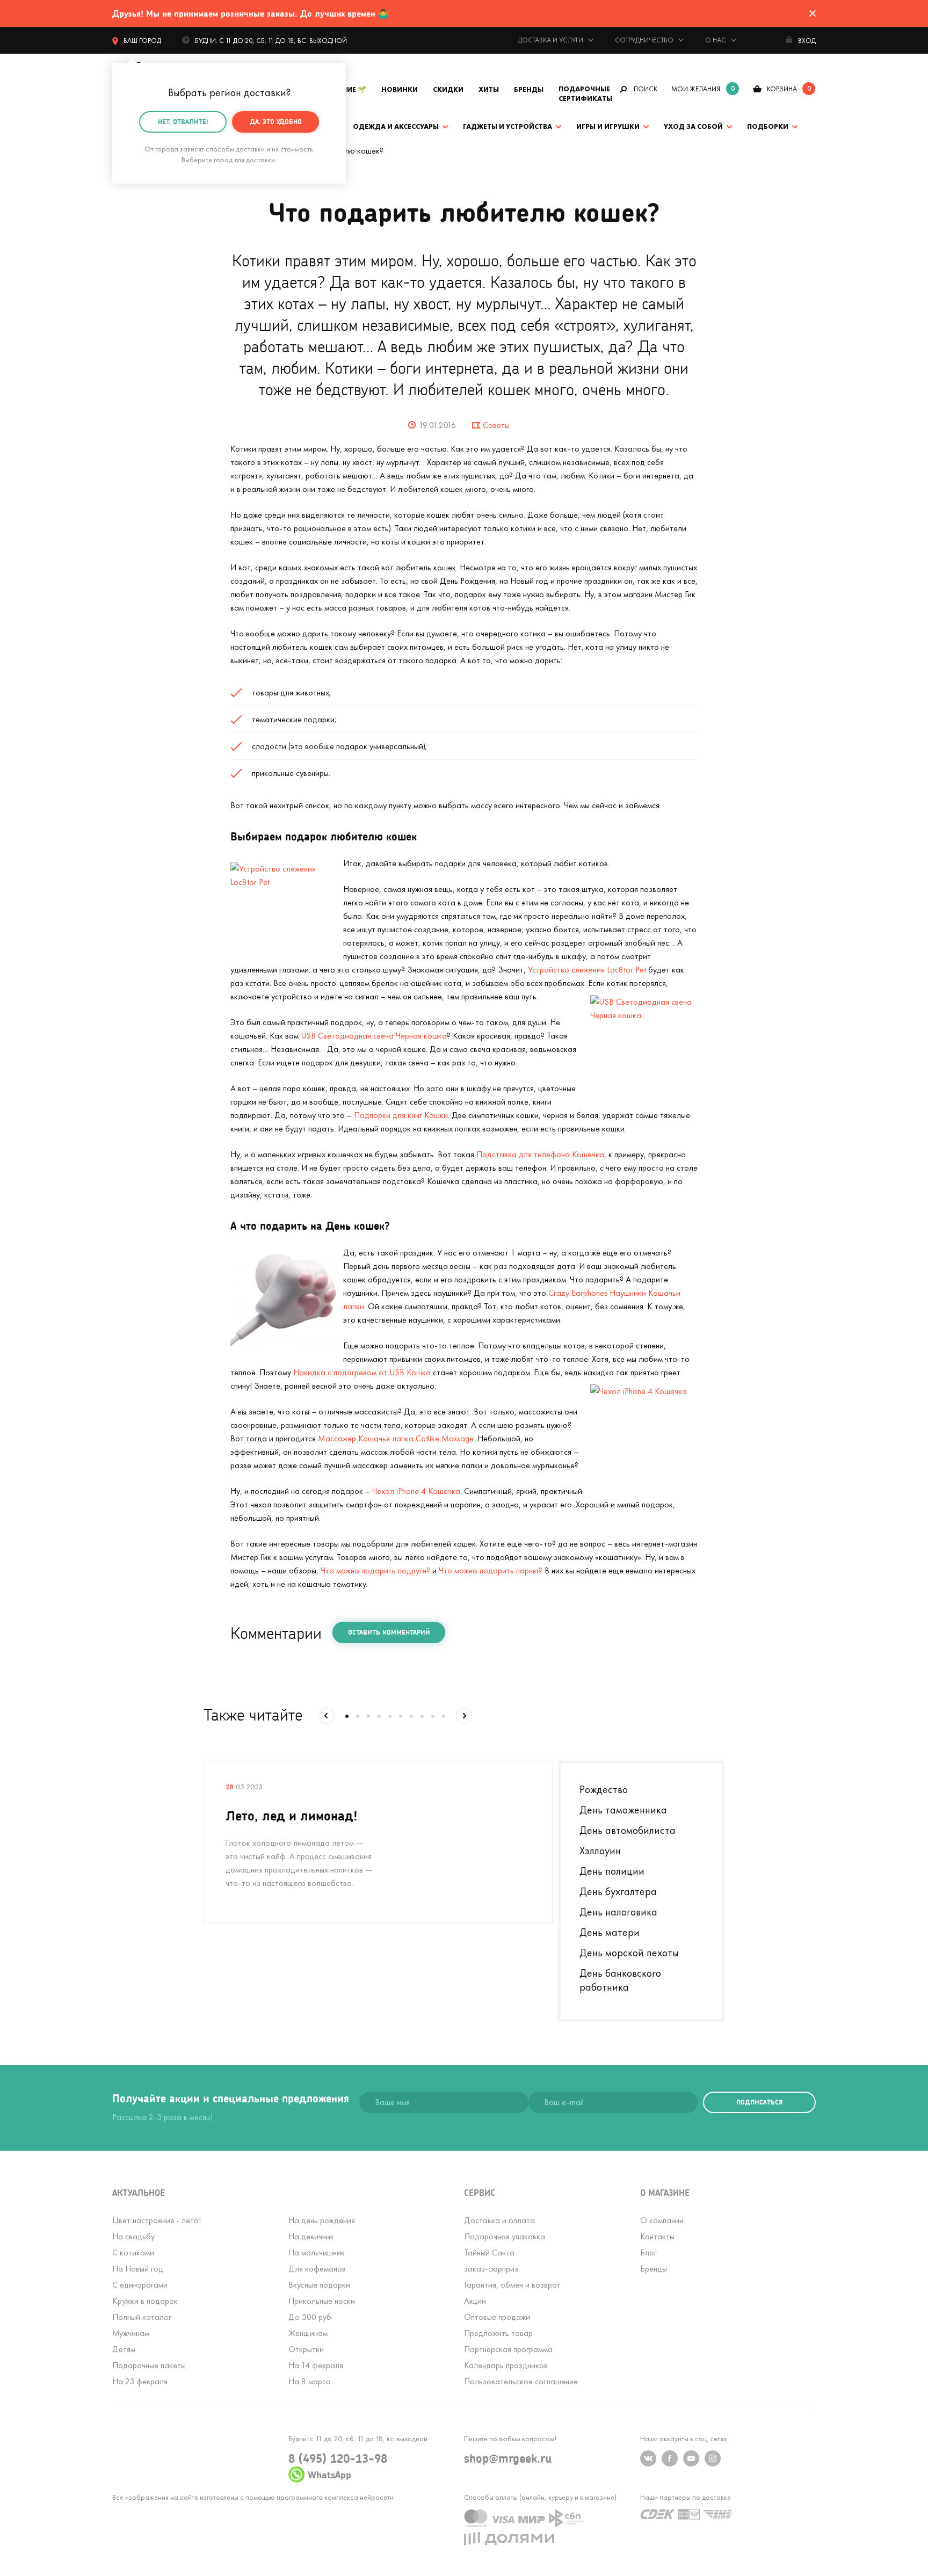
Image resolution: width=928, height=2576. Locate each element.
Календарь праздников (506, 2365)
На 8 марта (310, 2381)
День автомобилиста (628, 1830)
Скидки (448, 89)
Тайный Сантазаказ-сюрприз (491, 2261)
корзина (782, 89)
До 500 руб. (311, 2317)
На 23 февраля (140, 2381)
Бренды (529, 89)
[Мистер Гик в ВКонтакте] (648, 2458)
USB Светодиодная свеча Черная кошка (374, 1036)
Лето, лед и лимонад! (292, 1815)
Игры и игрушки (608, 126)
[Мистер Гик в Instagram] (713, 2458)
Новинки (400, 89)
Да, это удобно (276, 122)
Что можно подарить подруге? (375, 1570)
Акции (475, 2301)
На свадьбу (133, 2236)
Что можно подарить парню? (491, 1570)
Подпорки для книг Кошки (401, 1115)
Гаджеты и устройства (508, 126)
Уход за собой (693, 126)
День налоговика (618, 1912)
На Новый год (138, 2269)
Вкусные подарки (319, 2285)
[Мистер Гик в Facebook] (670, 2458)
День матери (610, 1932)
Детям (124, 2349)
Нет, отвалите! (183, 122)
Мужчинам (131, 2333)
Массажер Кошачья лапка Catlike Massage (396, 1438)
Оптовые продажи (497, 2317)
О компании (662, 2220)
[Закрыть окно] (813, 13)
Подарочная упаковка (505, 2236)
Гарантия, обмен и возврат (512, 2285)
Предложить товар (498, 2333)
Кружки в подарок (145, 2301)
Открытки (306, 2349)
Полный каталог (142, 2317)
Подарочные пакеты (149, 2365)
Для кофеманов (317, 2269)
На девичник (311, 2236)
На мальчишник (317, 2252)
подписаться (759, 2102)
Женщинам (308, 2333)
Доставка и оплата (499, 2220)
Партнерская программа (508, 2349)
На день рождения (322, 2220)
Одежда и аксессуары (396, 126)
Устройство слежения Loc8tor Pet (587, 970)
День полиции (612, 1871)
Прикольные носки (322, 2301)
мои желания (696, 89)
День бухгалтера (618, 1891)
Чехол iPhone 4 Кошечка (416, 1491)
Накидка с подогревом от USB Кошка (362, 1372)
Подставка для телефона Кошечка (540, 1154)
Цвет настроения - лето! (157, 2220)
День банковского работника (620, 1980)
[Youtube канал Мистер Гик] (691, 2458)
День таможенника (623, 1810)
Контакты (657, 2236)
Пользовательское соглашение (521, 2381)
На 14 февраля (316, 2365)
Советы (496, 425)
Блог (648, 2252)
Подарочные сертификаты (585, 94)
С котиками (133, 2252)
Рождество (604, 1789)
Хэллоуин (600, 1851)
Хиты (489, 89)
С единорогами (140, 2285)
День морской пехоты (629, 1953)
